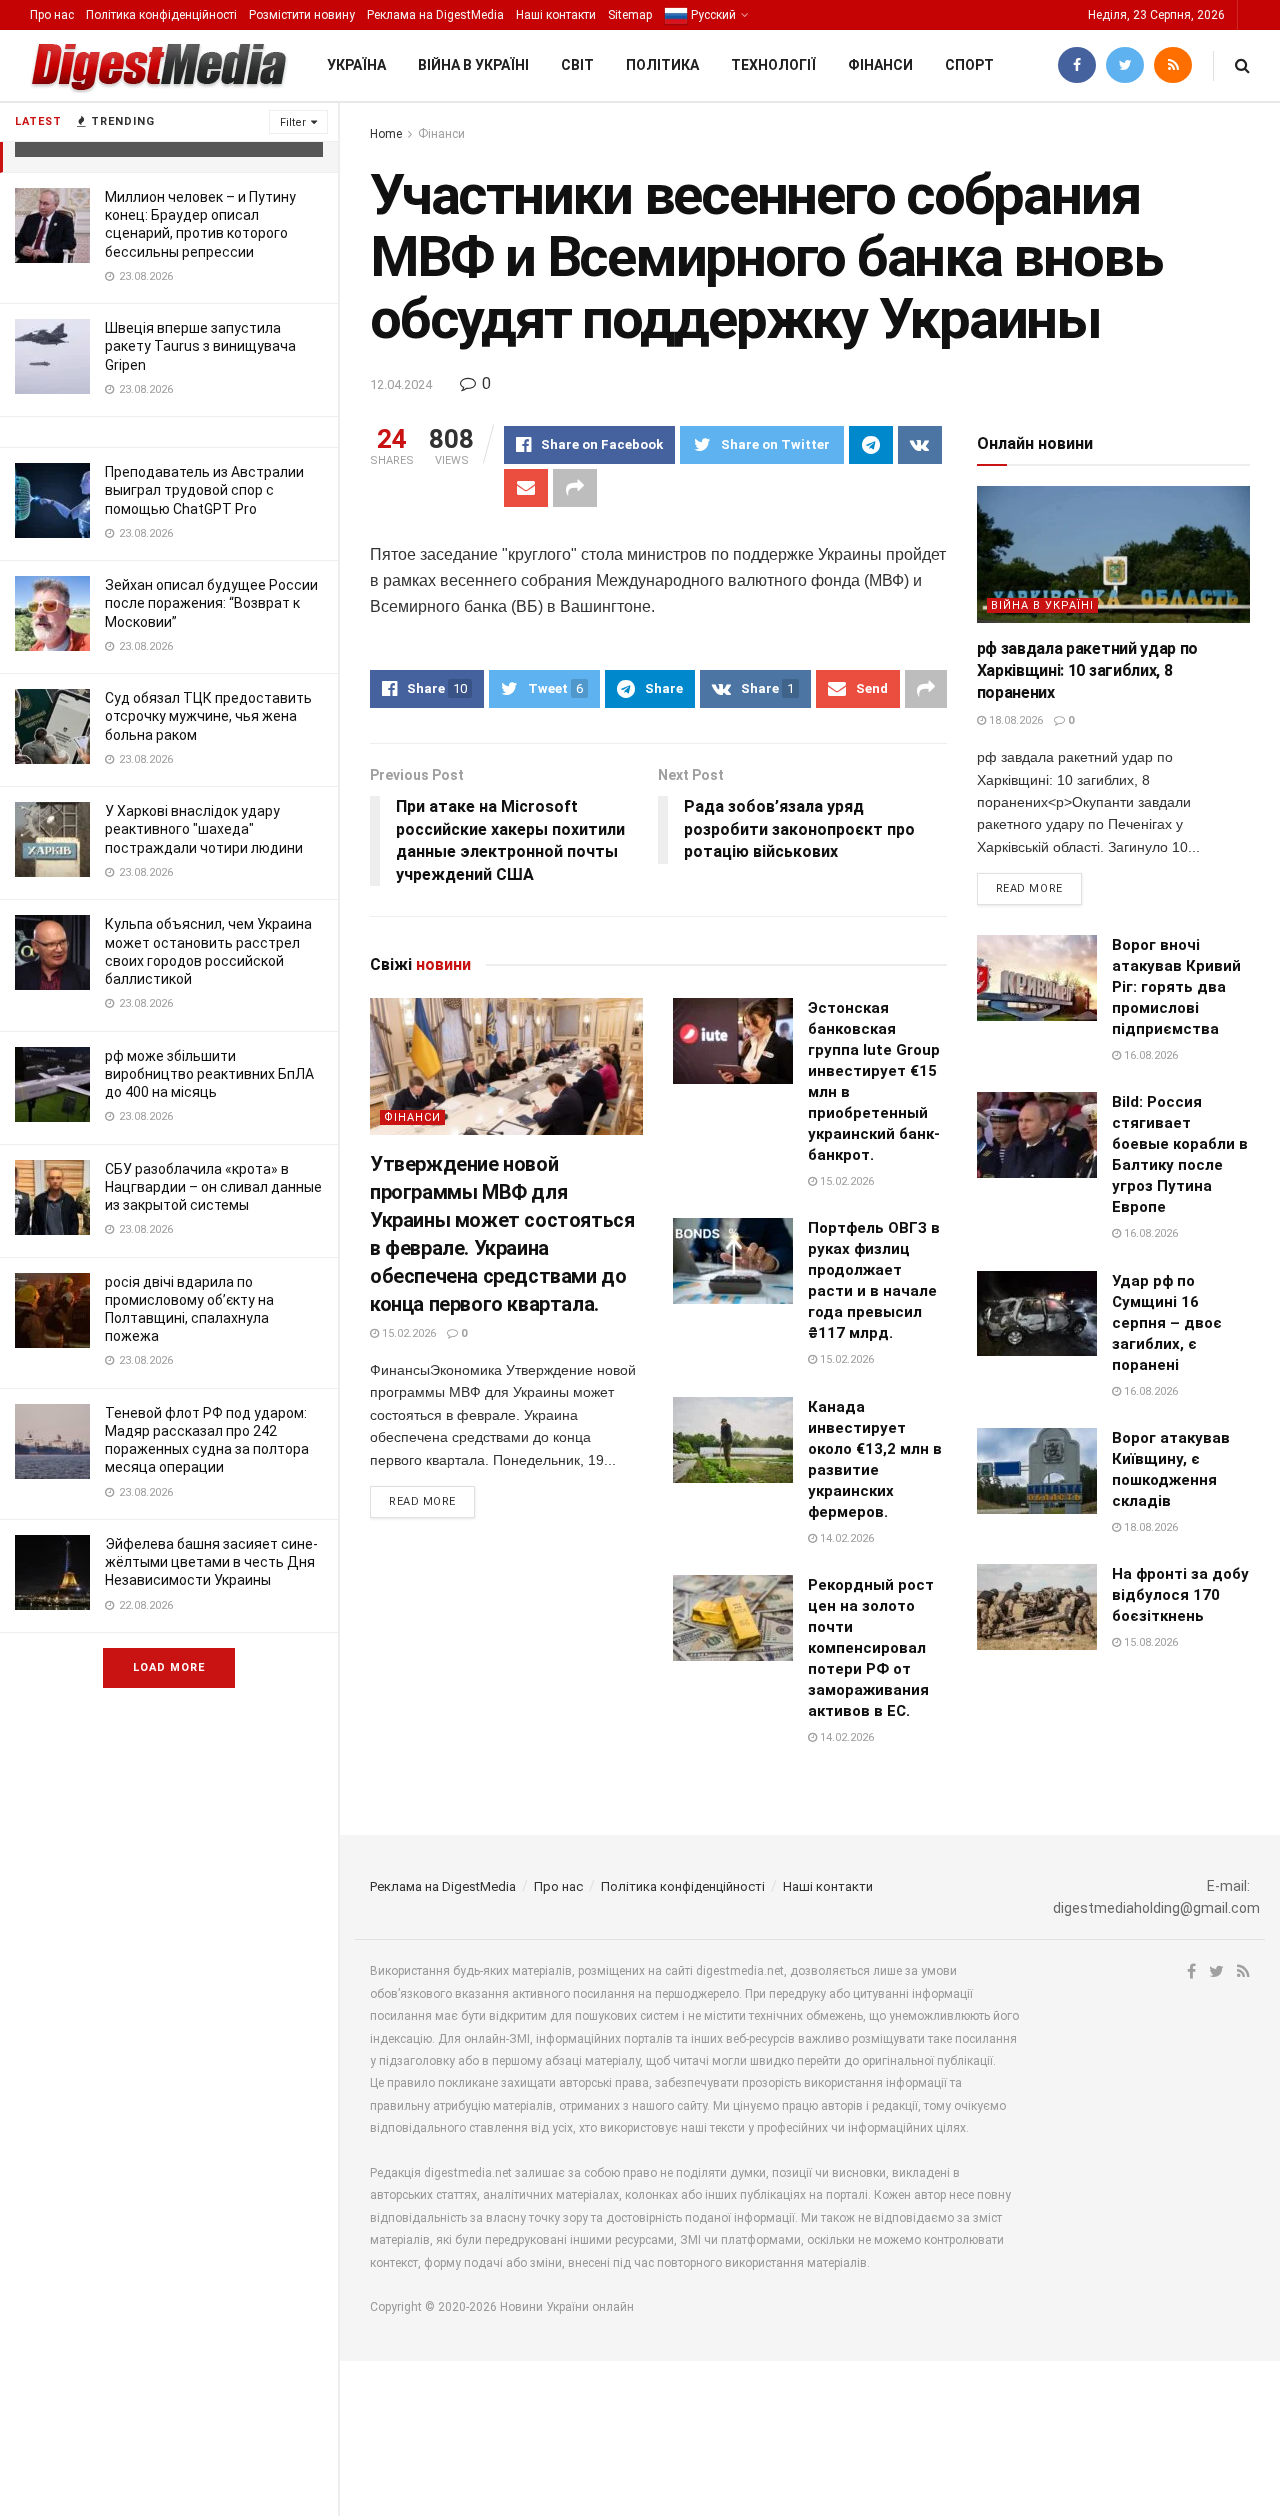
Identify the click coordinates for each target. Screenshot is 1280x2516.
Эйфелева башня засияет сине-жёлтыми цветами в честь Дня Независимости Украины (211, 1562)
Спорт (969, 65)
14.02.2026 (845, 1538)
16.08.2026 (1149, 1055)
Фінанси (880, 65)
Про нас (52, 15)
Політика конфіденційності (161, 15)
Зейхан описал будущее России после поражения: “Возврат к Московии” (211, 603)
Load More (169, 1667)
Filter (293, 122)
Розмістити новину (302, 15)
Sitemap (630, 15)
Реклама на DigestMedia (435, 15)
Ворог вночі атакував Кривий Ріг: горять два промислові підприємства (1176, 987)
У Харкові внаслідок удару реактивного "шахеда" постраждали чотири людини (204, 829)
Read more (422, 1501)
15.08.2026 (1149, 1642)
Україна (356, 65)
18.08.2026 (1014, 720)
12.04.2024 (401, 384)
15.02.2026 (407, 1333)
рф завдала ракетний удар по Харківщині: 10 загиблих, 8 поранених (1087, 671)
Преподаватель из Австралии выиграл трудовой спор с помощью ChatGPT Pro (204, 490)
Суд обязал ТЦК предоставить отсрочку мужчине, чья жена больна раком (208, 716)
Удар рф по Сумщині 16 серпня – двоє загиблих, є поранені (1167, 1323)
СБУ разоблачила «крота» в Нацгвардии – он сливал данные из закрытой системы (213, 1187)
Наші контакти (556, 15)
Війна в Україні (473, 65)
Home (386, 134)
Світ (577, 65)
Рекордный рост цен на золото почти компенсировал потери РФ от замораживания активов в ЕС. (871, 1648)
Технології (773, 65)
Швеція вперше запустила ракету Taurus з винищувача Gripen (200, 346)
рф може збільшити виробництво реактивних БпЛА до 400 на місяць (209, 1074)
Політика (662, 65)
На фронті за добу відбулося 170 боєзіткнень (1180, 1595)
